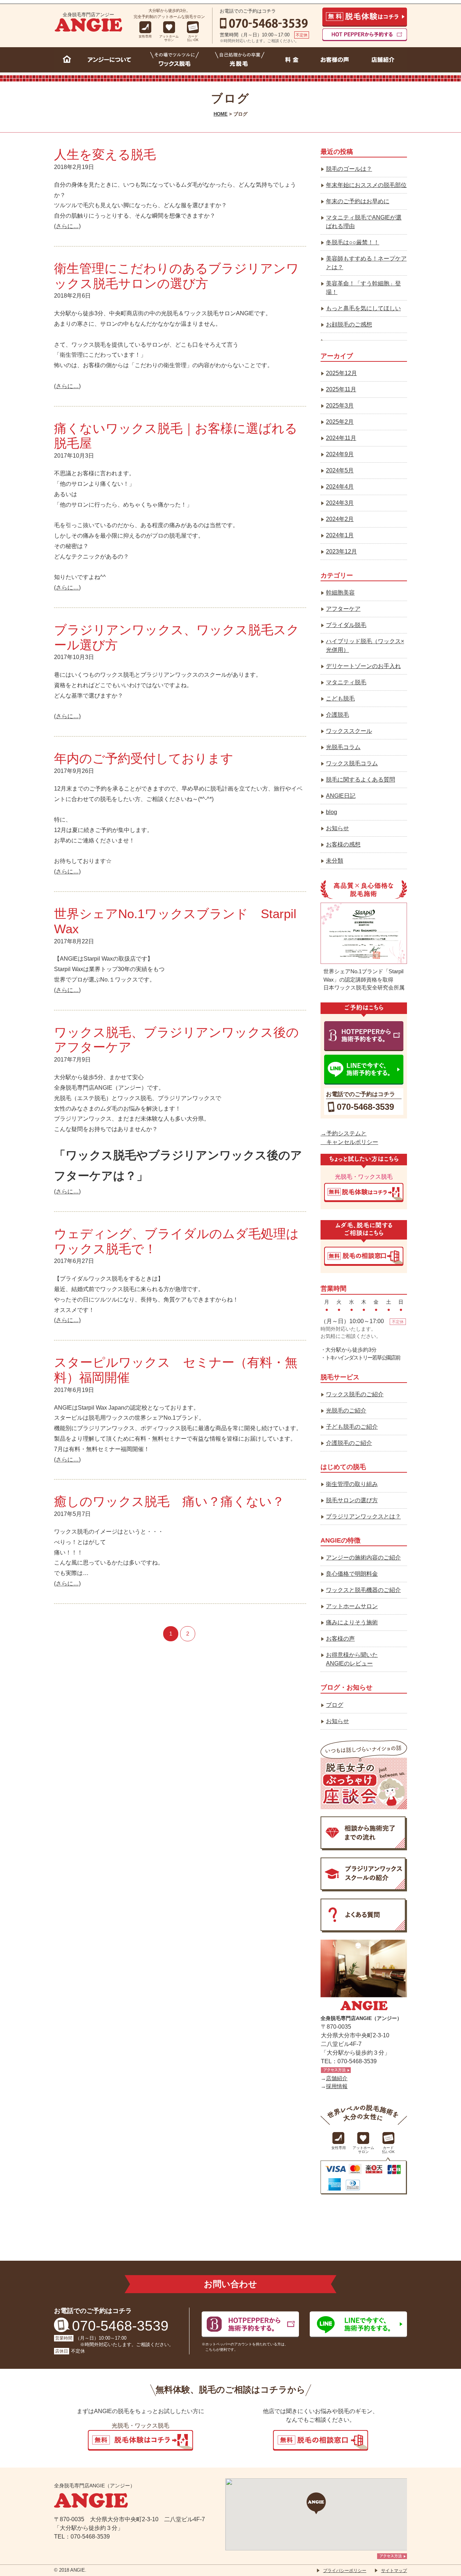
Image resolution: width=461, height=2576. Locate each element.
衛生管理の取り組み (352, 1484)
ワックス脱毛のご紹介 (355, 1394)
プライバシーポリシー (345, 2571)
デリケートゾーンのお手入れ (363, 666)
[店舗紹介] (383, 61)
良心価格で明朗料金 (352, 1574)
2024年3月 (340, 503)
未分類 (335, 861)
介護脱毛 (337, 715)
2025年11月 (341, 389)
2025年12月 (341, 373)
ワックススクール (349, 731)
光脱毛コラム (343, 747)
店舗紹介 (337, 2078)
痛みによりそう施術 (352, 1622)
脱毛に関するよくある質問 (361, 780)
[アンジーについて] (111, 61)
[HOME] (67, 61)
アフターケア (343, 609)
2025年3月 (340, 406)
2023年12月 (341, 551)
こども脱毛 (340, 698)
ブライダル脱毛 (346, 625)
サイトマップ (394, 2571)
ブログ (335, 1705)
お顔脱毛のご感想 (349, 324)
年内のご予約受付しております (144, 758)
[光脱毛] (240, 61)
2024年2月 (340, 519)
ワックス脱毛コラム (352, 763)
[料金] (292, 61)
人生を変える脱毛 (105, 154)
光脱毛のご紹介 (346, 1411)
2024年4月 (340, 487)
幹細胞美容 (340, 593)
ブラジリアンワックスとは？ (363, 1516)
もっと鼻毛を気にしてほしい (363, 308)
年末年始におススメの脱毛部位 (366, 185)
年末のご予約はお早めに (358, 201)
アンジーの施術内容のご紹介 (363, 1558)
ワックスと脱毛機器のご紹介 (363, 1590)
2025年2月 (340, 422)
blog (332, 812)
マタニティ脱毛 (346, 682)
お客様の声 (340, 1639)
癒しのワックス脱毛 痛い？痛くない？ (169, 1501)
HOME (221, 114)
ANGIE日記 (341, 796)
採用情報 (337, 2086)
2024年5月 (340, 470)
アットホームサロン (352, 1606)
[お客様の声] (335, 61)
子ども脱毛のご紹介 (352, 1427)
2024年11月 (341, 438)
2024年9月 (340, 454)
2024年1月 (340, 535)
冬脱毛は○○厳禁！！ (353, 242)
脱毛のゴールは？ (349, 169)
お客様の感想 (343, 844)
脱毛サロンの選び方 (352, 1500)
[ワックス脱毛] (175, 61)
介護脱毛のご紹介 (349, 1443)
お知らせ (337, 828)
